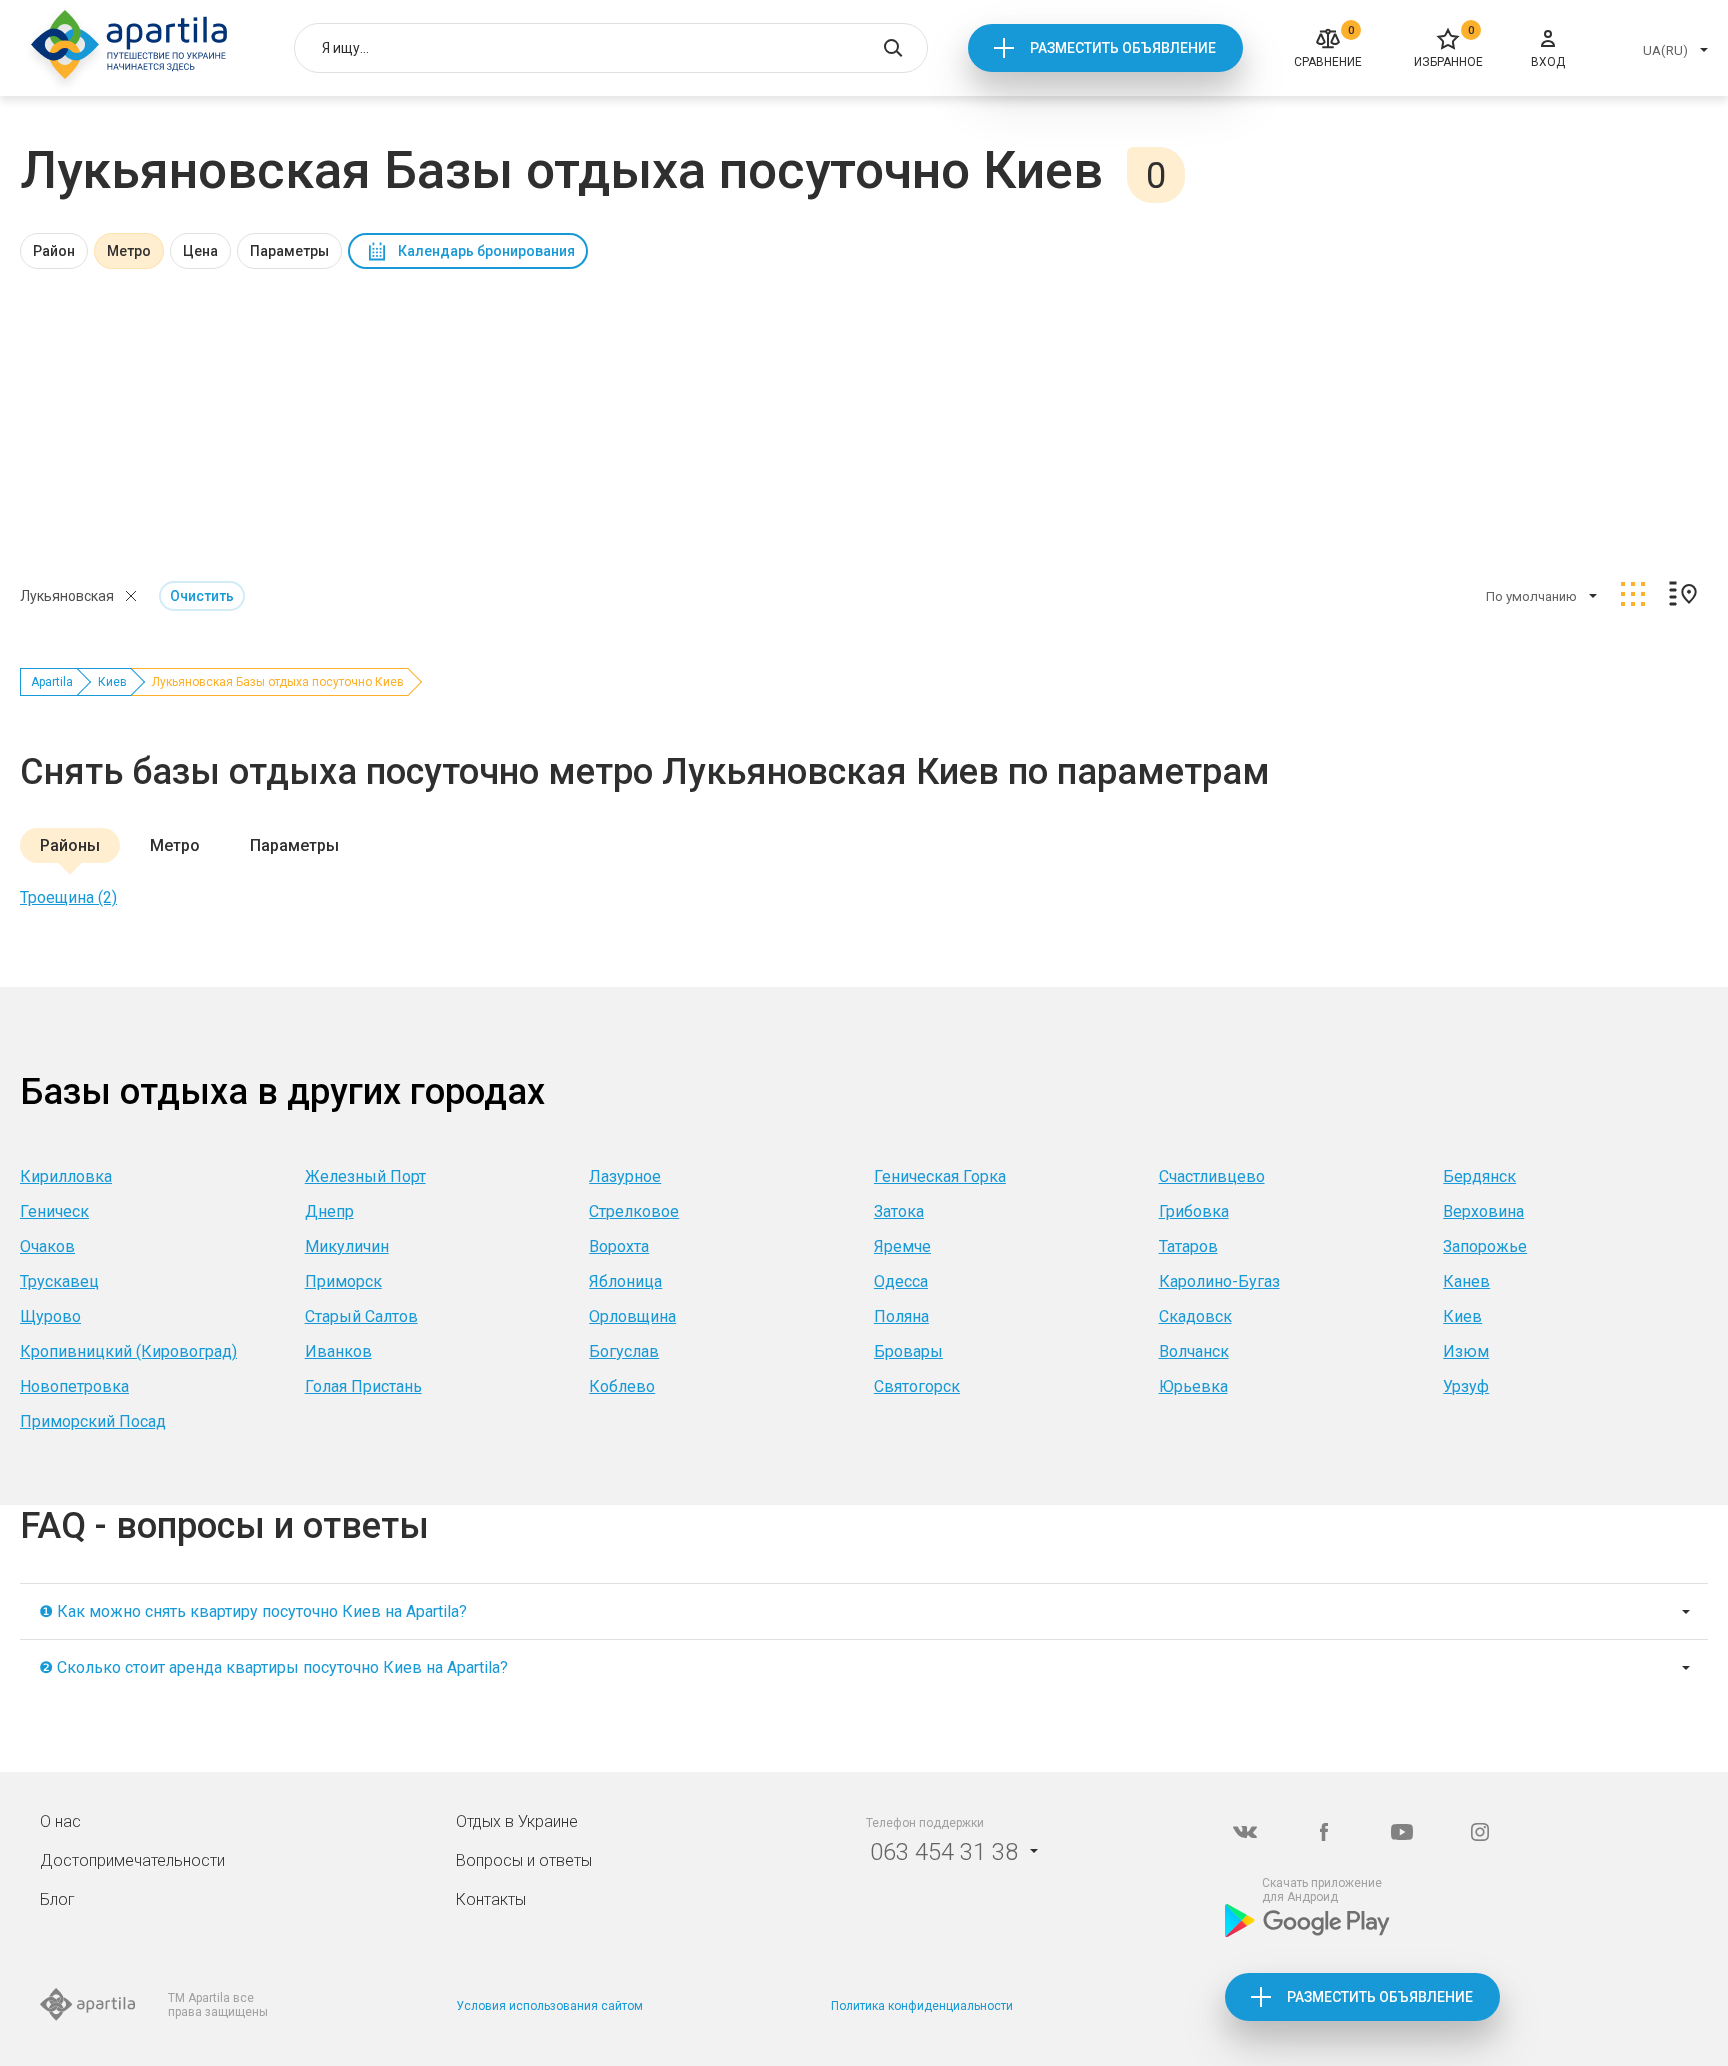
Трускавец (59, 1281)
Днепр (329, 1211)
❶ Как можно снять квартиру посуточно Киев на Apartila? (253, 1611)
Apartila (52, 682)
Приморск (343, 1281)
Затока (899, 1211)
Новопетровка (74, 1386)
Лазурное (625, 1176)
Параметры (289, 251)
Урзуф (1466, 1386)
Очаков (47, 1246)
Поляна (901, 1316)
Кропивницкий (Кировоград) (128, 1351)
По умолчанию (1531, 596)
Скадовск (1195, 1316)
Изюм (1466, 1351)
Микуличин (347, 1246)
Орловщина (632, 1316)
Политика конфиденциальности (922, 2006)
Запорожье (1485, 1246)
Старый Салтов (361, 1316)
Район (54, 251)
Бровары (908, 1351)
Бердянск (1479, 1176)
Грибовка (1194, 1211)
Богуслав (624, 1351)
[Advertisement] (864, 419)
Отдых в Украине (517, 1821)
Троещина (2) (68, 897)
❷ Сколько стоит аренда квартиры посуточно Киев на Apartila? (273, 1667)
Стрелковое (634, 1211)
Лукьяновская (67, 596)
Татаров (1188, 1246)
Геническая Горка (940, 1176)
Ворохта (619, 1246)
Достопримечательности (132, 1860)
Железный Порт (365, 1176)
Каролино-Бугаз (1219, 1281)
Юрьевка (1193, 1386)
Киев (112, 682)
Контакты (491, 1899)
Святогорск (917, 1386)
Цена (200, 251)
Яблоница (625, 1281)
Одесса (901, 1281)
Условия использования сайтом (549, 2006)
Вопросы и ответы (524, 1860)
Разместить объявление (1123, 48)
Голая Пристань (363, 1386)
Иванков (338, 1351)
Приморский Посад (93, 1421)
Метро (129, 251)
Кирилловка (66, 1176)
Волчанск (1194, 1351)
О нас (60, 1821)
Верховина (1483, 1211)
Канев (1466, 1281)
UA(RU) (1665, 50)
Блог (57, 1899)
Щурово (50, 1316)
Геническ (54, 1211)
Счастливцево (1212, 1176)
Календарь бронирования (486, 251)
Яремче (902, 1246)
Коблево (622, 1386)
